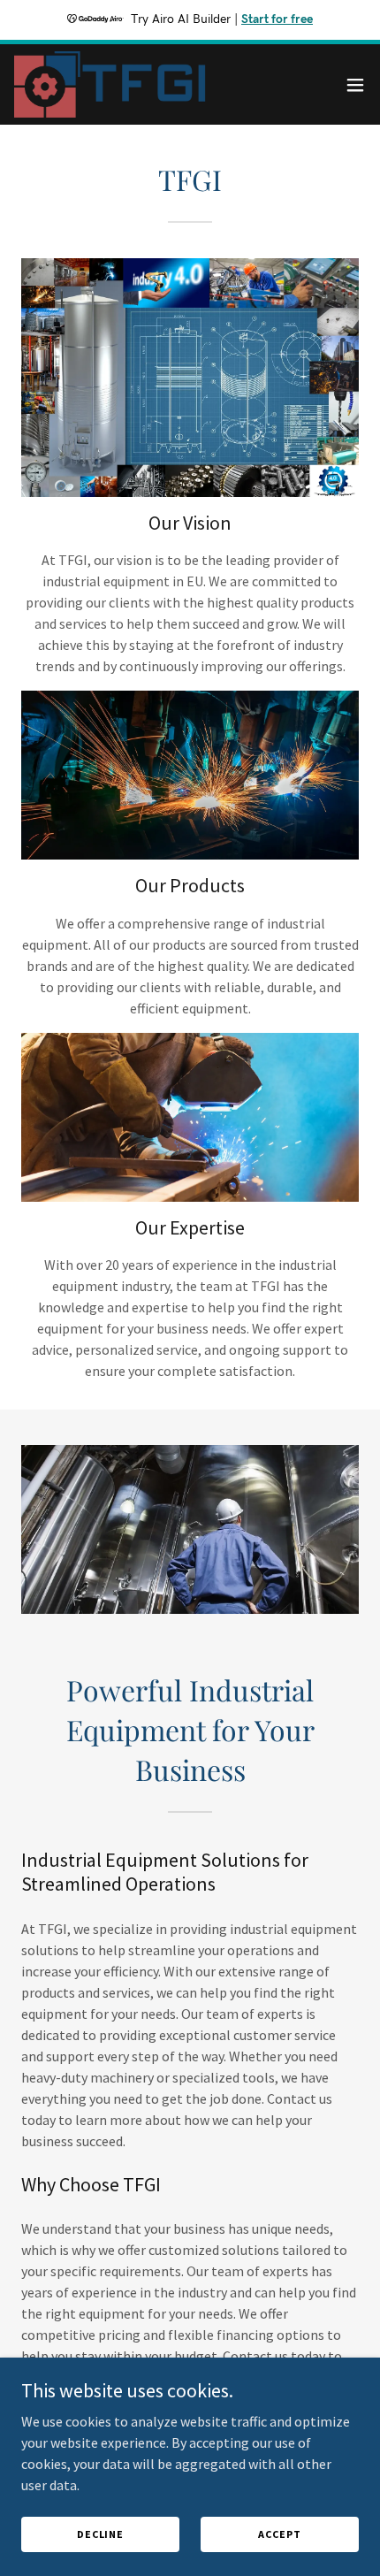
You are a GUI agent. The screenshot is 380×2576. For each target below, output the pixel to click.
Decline (100, 2534)
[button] (355, 85)
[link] (113, 84)
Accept (279, 2534)
